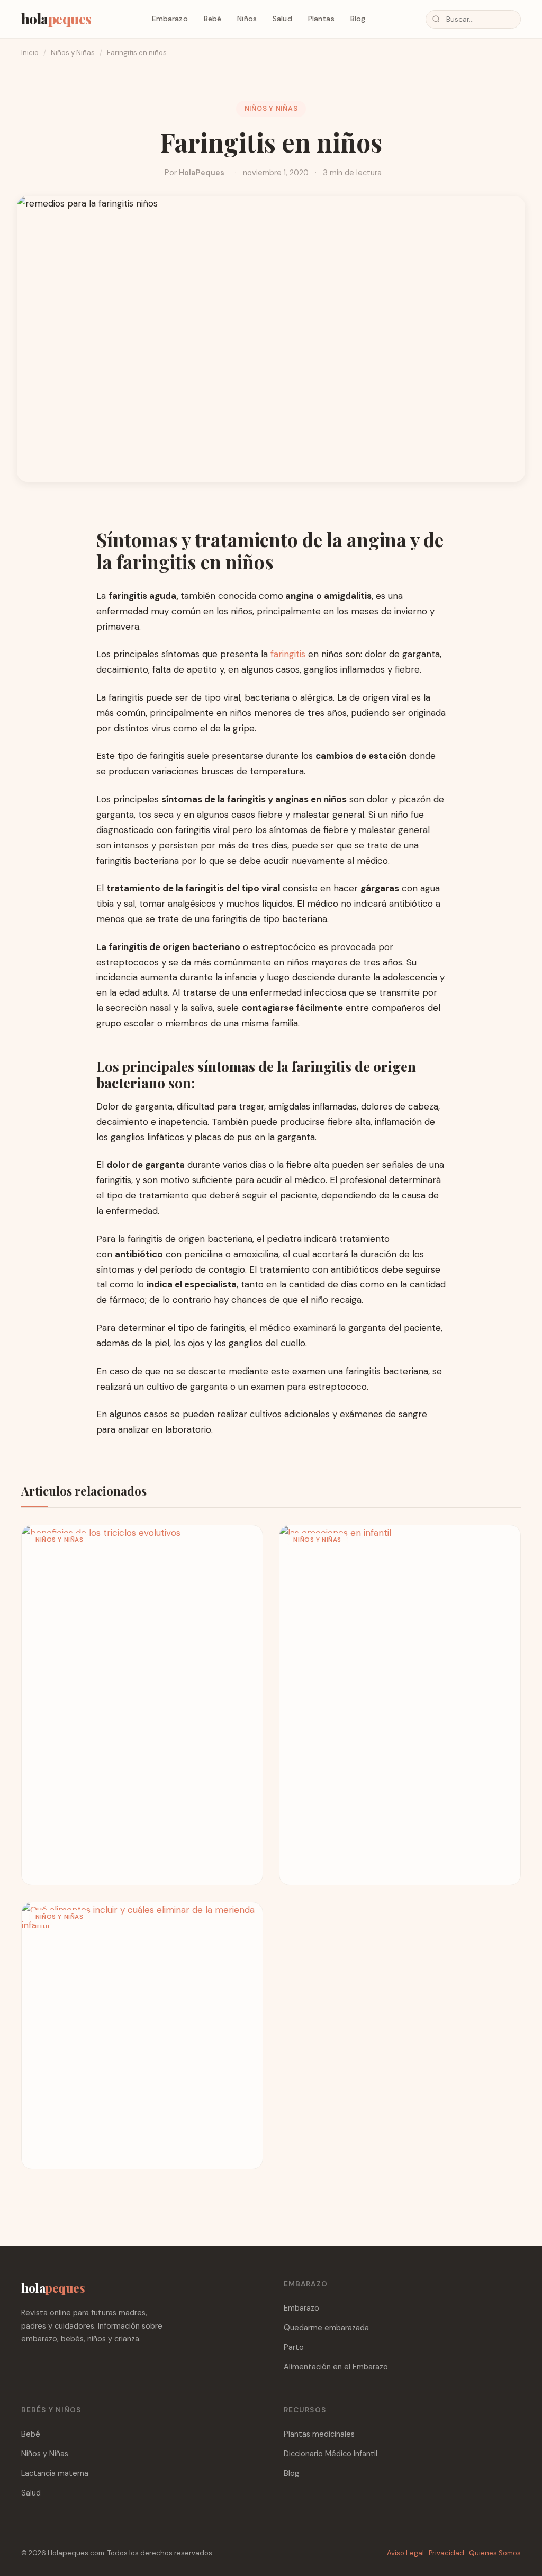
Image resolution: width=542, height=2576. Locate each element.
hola (56, 19)
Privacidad (446, 2553)
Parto (294, 2347)
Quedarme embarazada (326, 2328)
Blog (358, 19)
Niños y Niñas (73, 53)
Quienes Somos (495, 2553)
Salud (282, 19)
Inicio (30, 53)
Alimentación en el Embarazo (336, 2367)
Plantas (321, 19)
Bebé (213, 19)
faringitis (288, 654)
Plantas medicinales (319, 2434)
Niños (247, 19)
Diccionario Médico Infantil (331, 2454)
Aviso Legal (405, 2553)
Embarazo (170, 19)
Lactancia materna (55, 2473)
